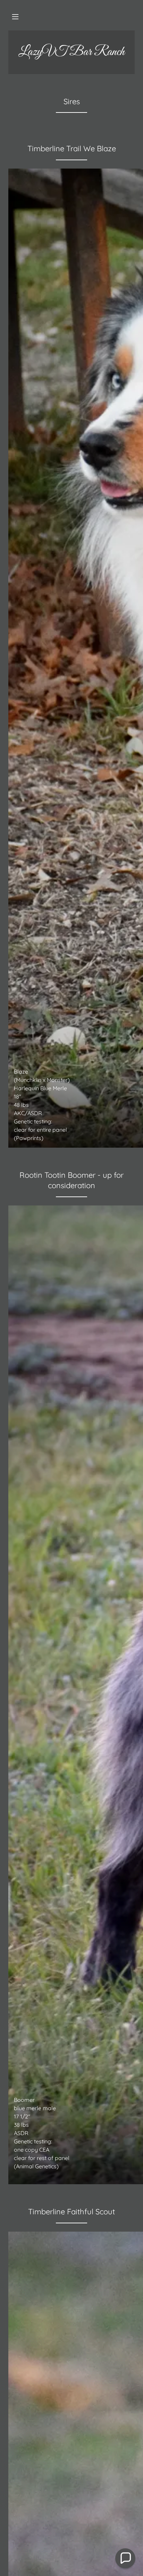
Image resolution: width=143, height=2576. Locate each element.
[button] (15, 17)
